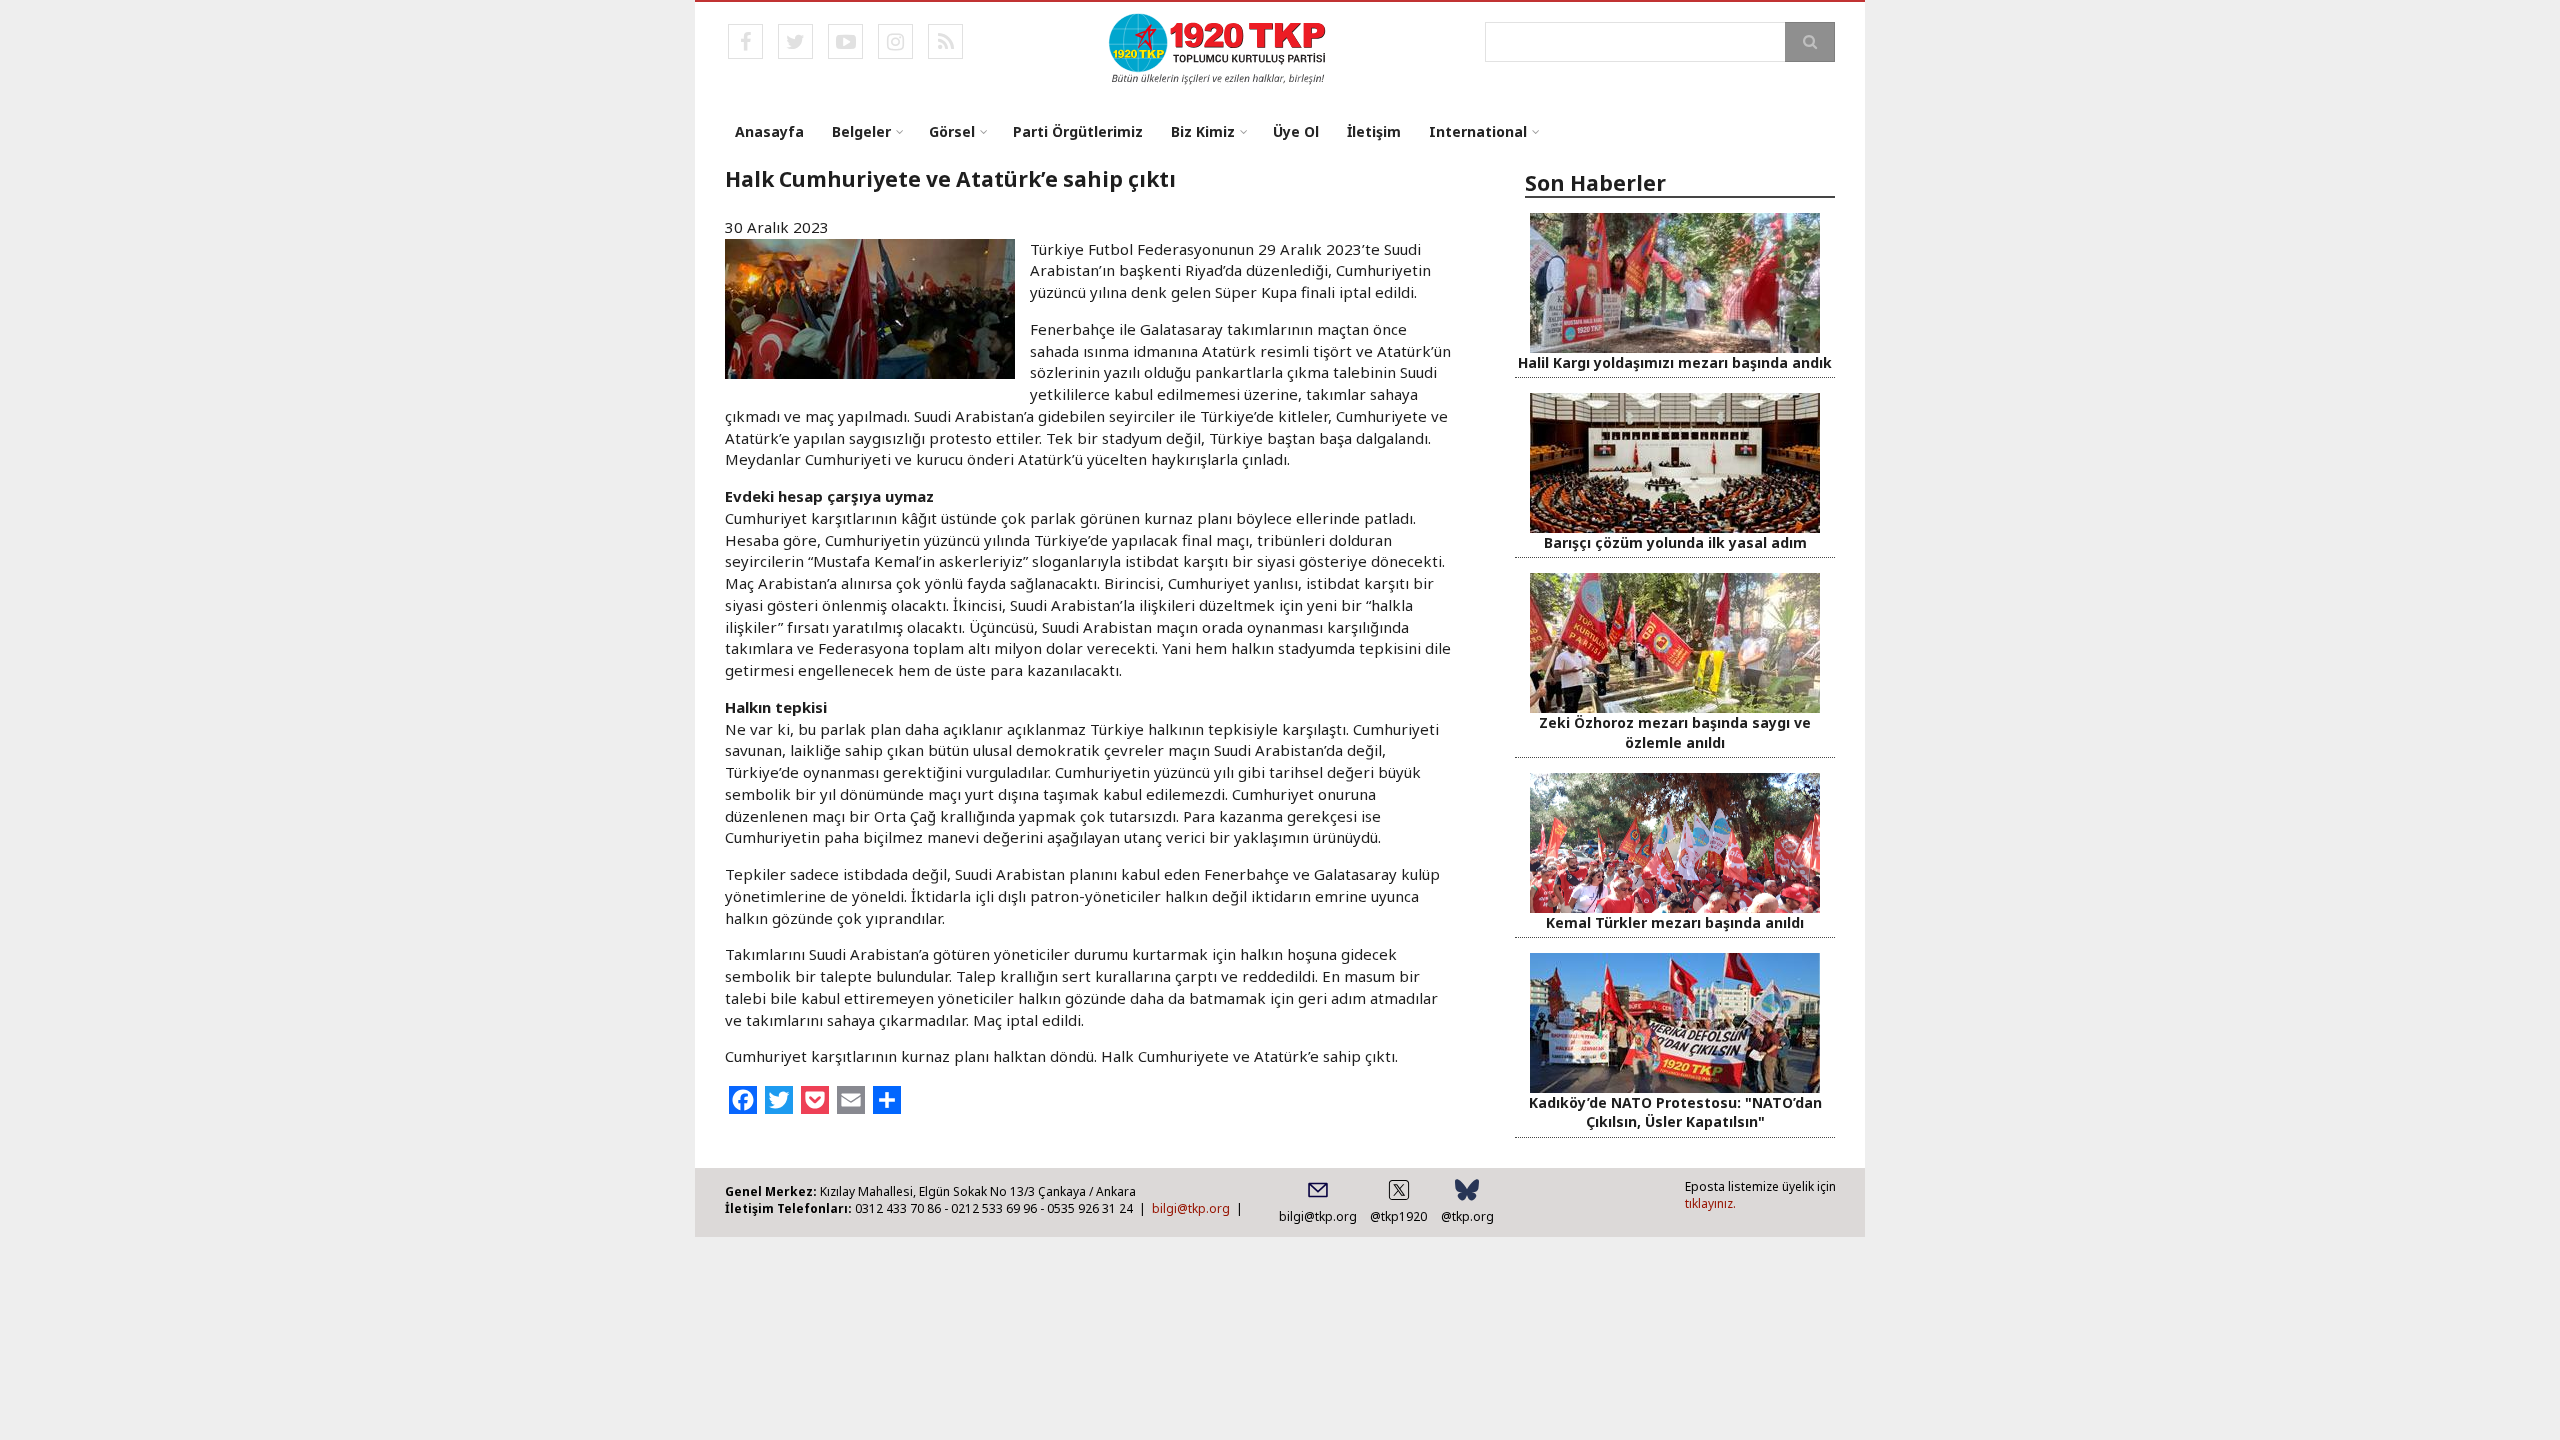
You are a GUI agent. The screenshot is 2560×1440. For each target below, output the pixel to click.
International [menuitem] (1478, 131)
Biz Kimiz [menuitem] (1203, 131)
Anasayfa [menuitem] (769, 131)
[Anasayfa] (1218, 47)
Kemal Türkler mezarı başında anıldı (1675, 922)
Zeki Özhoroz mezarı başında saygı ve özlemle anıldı (1675, 732)
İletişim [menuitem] (1374, 131)
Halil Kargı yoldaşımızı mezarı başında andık (1675, 362)
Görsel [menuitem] (952, 131)
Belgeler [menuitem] (861, 131)
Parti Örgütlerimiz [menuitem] (1078, 131)
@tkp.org (1467, 1216)
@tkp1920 (1398, 1216)
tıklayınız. (1710, 1203)
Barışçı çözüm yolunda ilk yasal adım (1675, 542)
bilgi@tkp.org (1191, 1208)
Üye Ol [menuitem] (1296, 131)
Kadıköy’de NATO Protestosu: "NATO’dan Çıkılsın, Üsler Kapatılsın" (1675, 1112)
